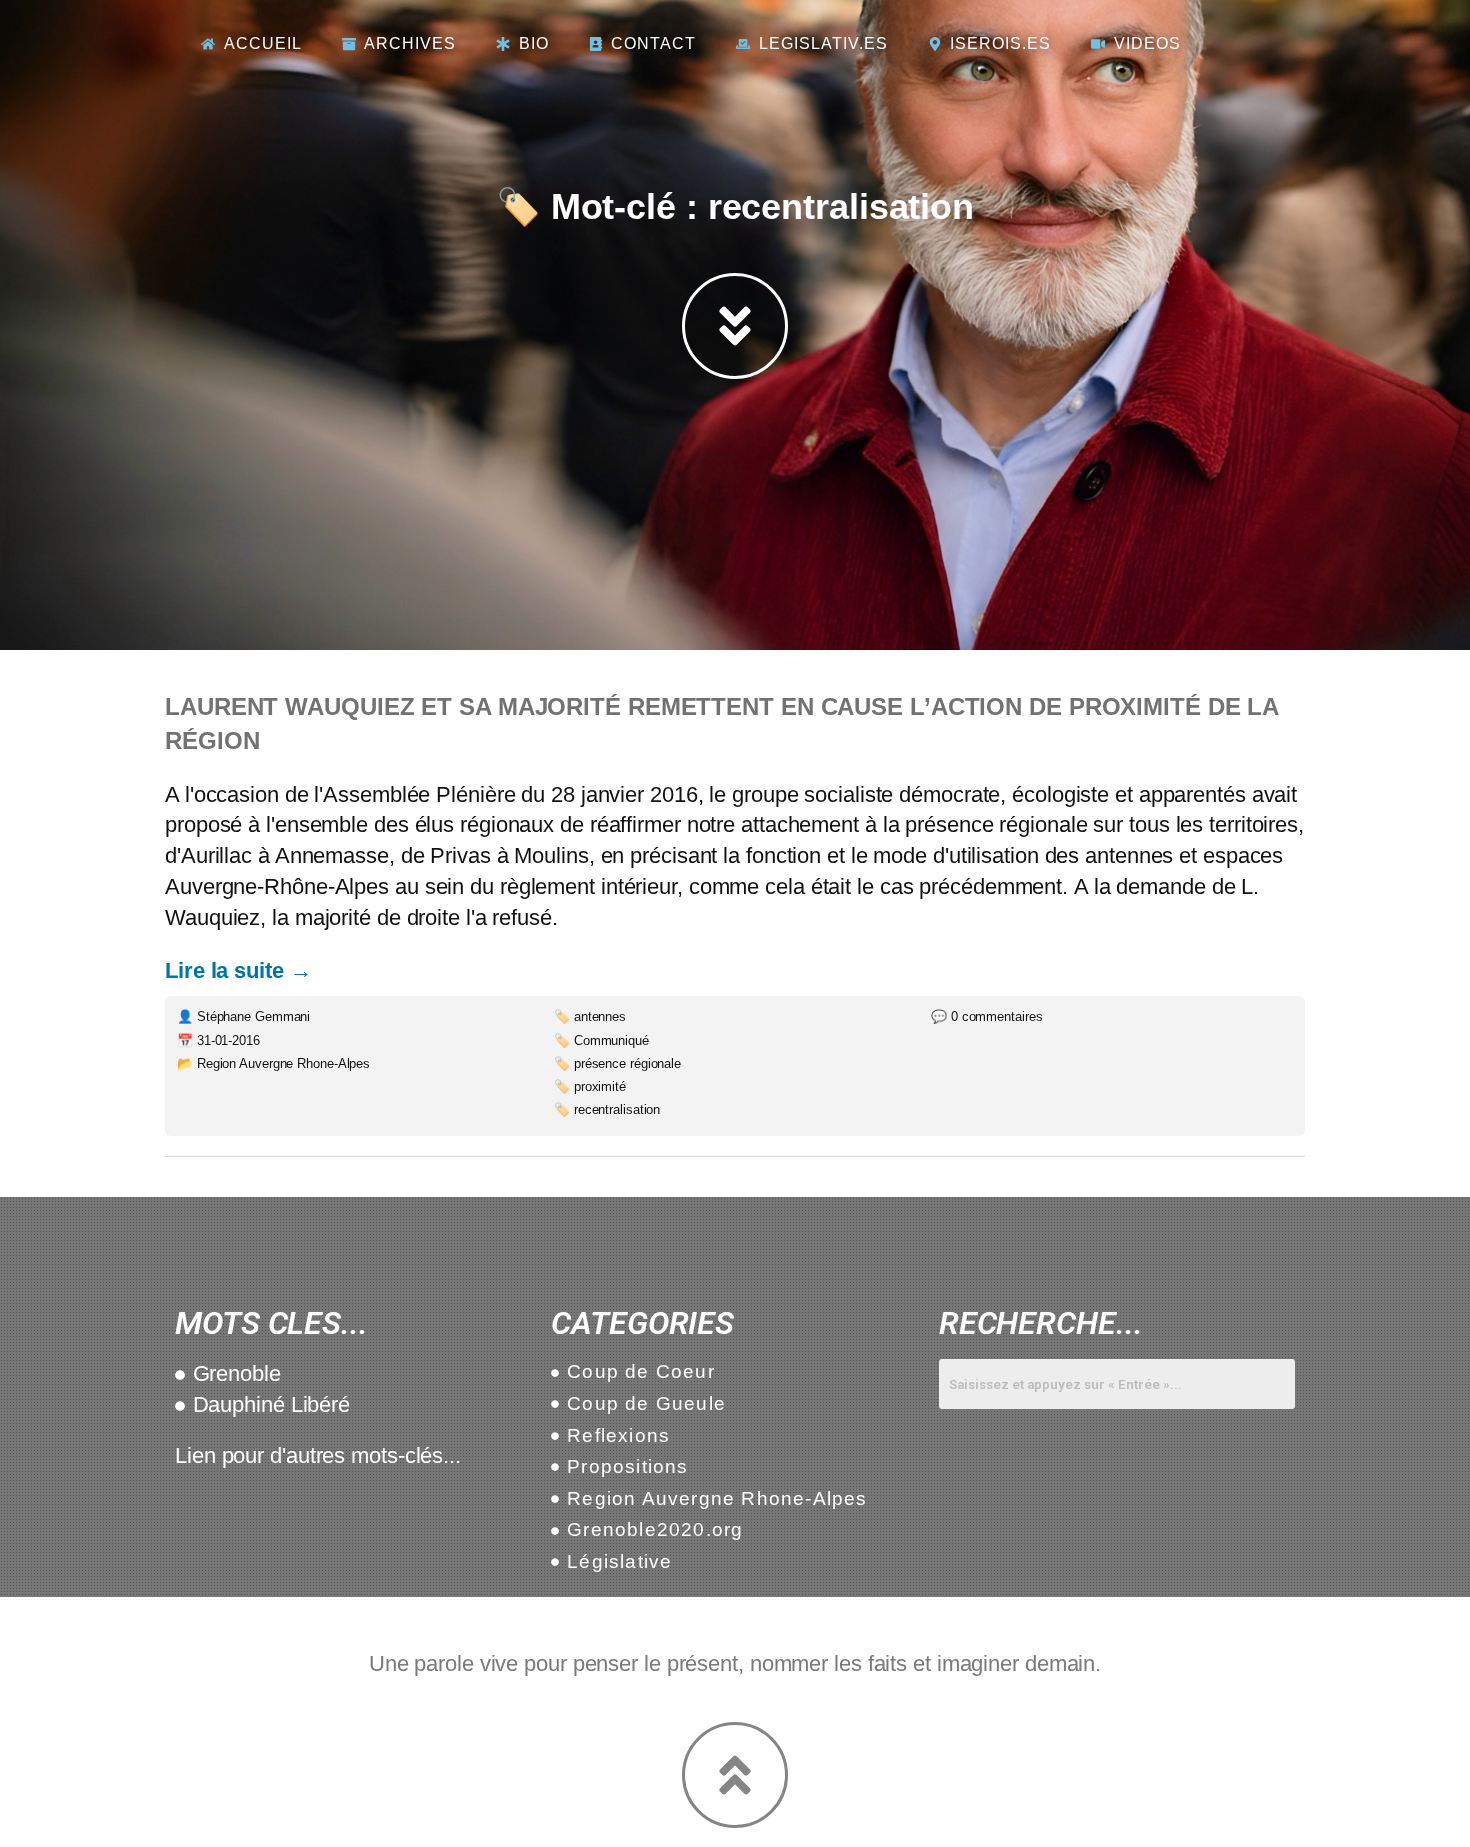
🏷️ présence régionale (617, 1063)
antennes (1129, 855)
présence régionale (996, 824)
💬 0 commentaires (986, 1016)
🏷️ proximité (590, 1086)
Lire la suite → (238, 970)
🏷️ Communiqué (601, 1040)
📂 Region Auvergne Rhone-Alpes (273, 1063)
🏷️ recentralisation (607, 1109)
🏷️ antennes (590, 1016)
